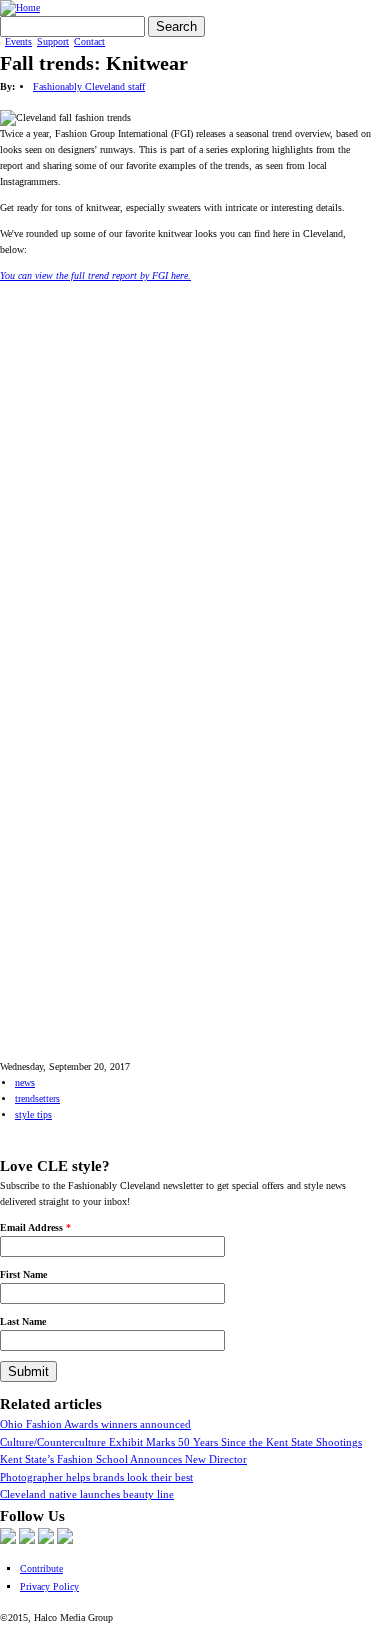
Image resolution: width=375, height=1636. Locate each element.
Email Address (35, 1227)
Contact (89, 42)
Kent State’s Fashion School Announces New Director (123, 1459)
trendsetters (37, 1098)
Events (18, 42)
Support (53, 42)
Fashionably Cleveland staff (89, 86)
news (25, 1082)
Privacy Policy (49, 1586)
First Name (23, 1274)
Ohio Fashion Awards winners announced (95, 1424)
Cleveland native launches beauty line (87, 1494)
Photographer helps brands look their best (96, 1477)
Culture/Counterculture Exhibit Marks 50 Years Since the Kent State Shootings (181, 1442)
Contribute (41, 1568)
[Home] (20, 7)
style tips (33, 1114)
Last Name (23, 1321)
